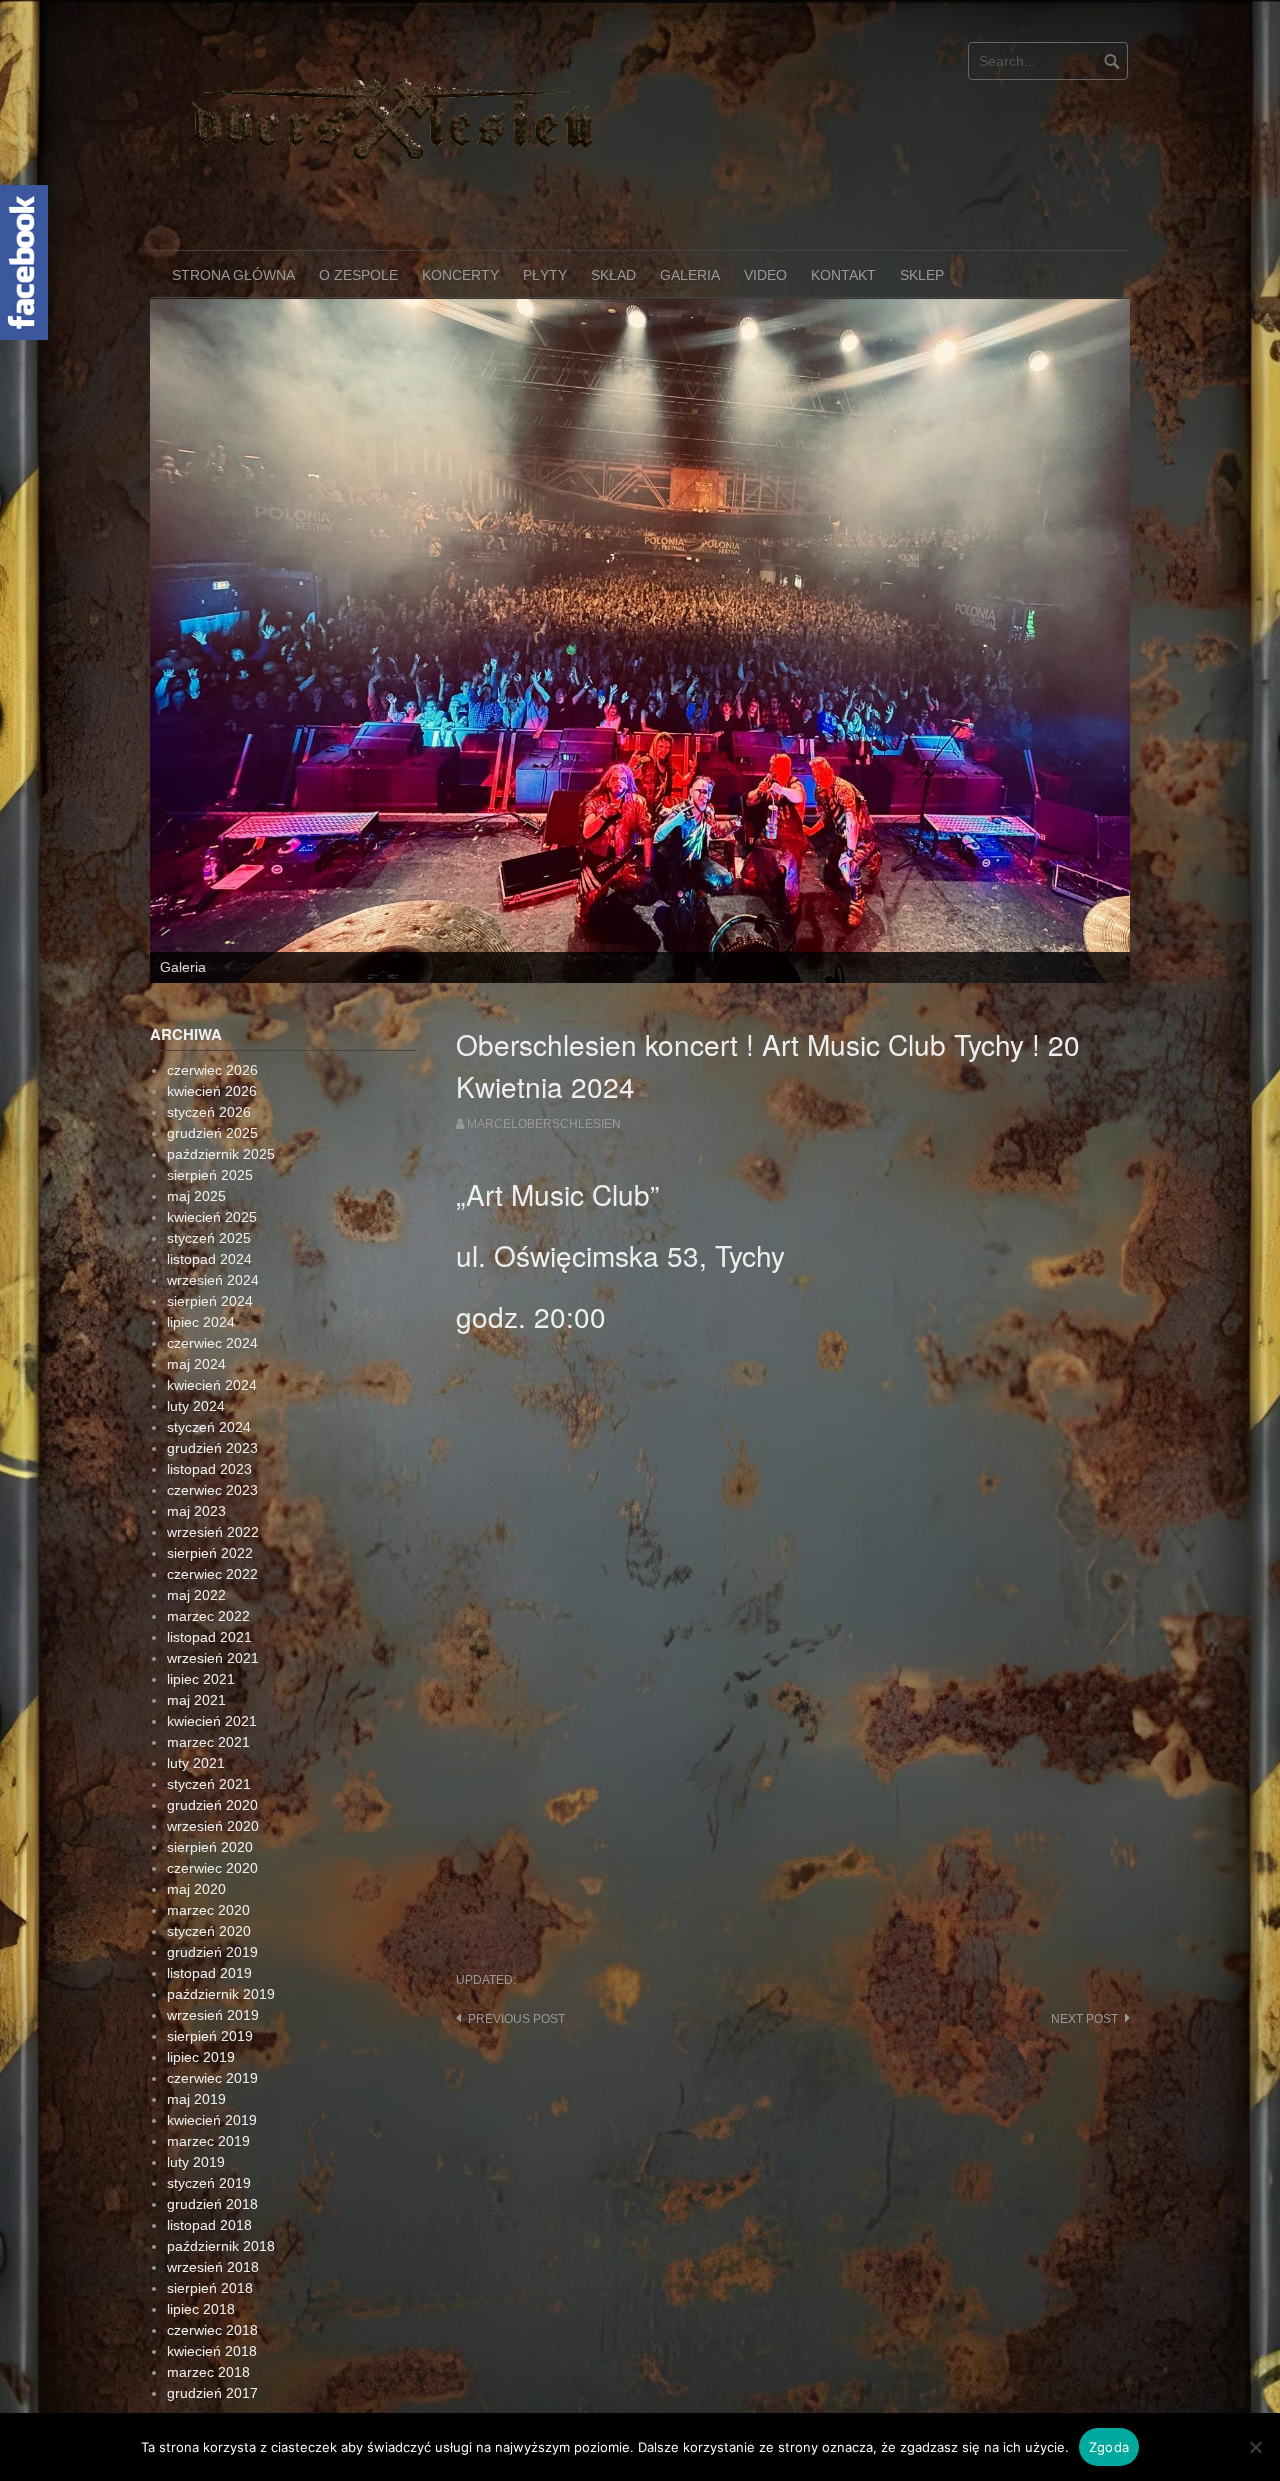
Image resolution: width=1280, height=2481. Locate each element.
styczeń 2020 (209, 1798)
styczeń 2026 (209, 979)
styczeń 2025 (209, 1105)
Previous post (516, 1887)
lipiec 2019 (201, 1924)
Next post (1084, 1887)
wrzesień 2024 (213, 1147)
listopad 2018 (209, 2092)
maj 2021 (196, 1567)
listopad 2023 (209, 1336)
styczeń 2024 (209, 1294)
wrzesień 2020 (213, 1693)
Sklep (922, 275)
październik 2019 (221, 1861)
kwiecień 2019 (212, 1987)
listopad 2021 (209, 1504)
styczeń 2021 (209, 1651)
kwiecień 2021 (212, 1588)
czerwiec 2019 (212, 1945)
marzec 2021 (208, 1609)
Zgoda (1109, 2447)
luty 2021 (196, 1630)
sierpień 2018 (210, 2155)
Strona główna (233, 275)
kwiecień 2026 (212, 958)
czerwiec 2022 (212, 1441)
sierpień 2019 (210, 1903)
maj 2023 (196, 1378)
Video (765, 275)
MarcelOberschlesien (544, 991)
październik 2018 (221, 2113)
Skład (613, 275)
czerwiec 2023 (212, 1357)
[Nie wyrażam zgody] (1255, 2447)
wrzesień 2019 (213, 1882)
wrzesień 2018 (213, 2134)
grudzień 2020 (212, 1672)
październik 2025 (221, 1021)
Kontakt (843, 275)
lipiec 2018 (201, 2176)
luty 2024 (196, 1273)
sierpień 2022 (210, 1420)
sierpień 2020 (210, 1714)
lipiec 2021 (201, 1546)
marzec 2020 (208, 1777)
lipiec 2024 (201, 1189)
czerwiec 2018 (212, 2197)
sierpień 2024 (210, 1168)
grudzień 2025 (212, 1000)
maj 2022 (196, 1462)
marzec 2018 (208, 2239)
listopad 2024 (209, 1126)
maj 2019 (196, 1966)
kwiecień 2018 (212, 2218)
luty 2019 (196, 2029)
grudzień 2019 (212, 1819)
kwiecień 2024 (212, 1252)
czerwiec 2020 (212, 1735)
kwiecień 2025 (212, 1084)
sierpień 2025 (210, 1042)
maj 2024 (196, 1231)
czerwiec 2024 (212, 1210)
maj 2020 (196, 1756)
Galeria (690, 275)
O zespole (358, 275)
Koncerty (460, 275)
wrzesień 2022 (213, 1399)
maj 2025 (196, 1063)
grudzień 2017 (212, 2260)
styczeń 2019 (209, 2050)
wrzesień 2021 (213, 1525)
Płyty (545, 275)
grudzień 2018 (212, 2071)
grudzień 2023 (212, 1315)
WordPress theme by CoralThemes (1035, 2319)
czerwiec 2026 (212, 937)
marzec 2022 (208, 1483)
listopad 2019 (209, 1840)
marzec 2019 (208, 2008)
